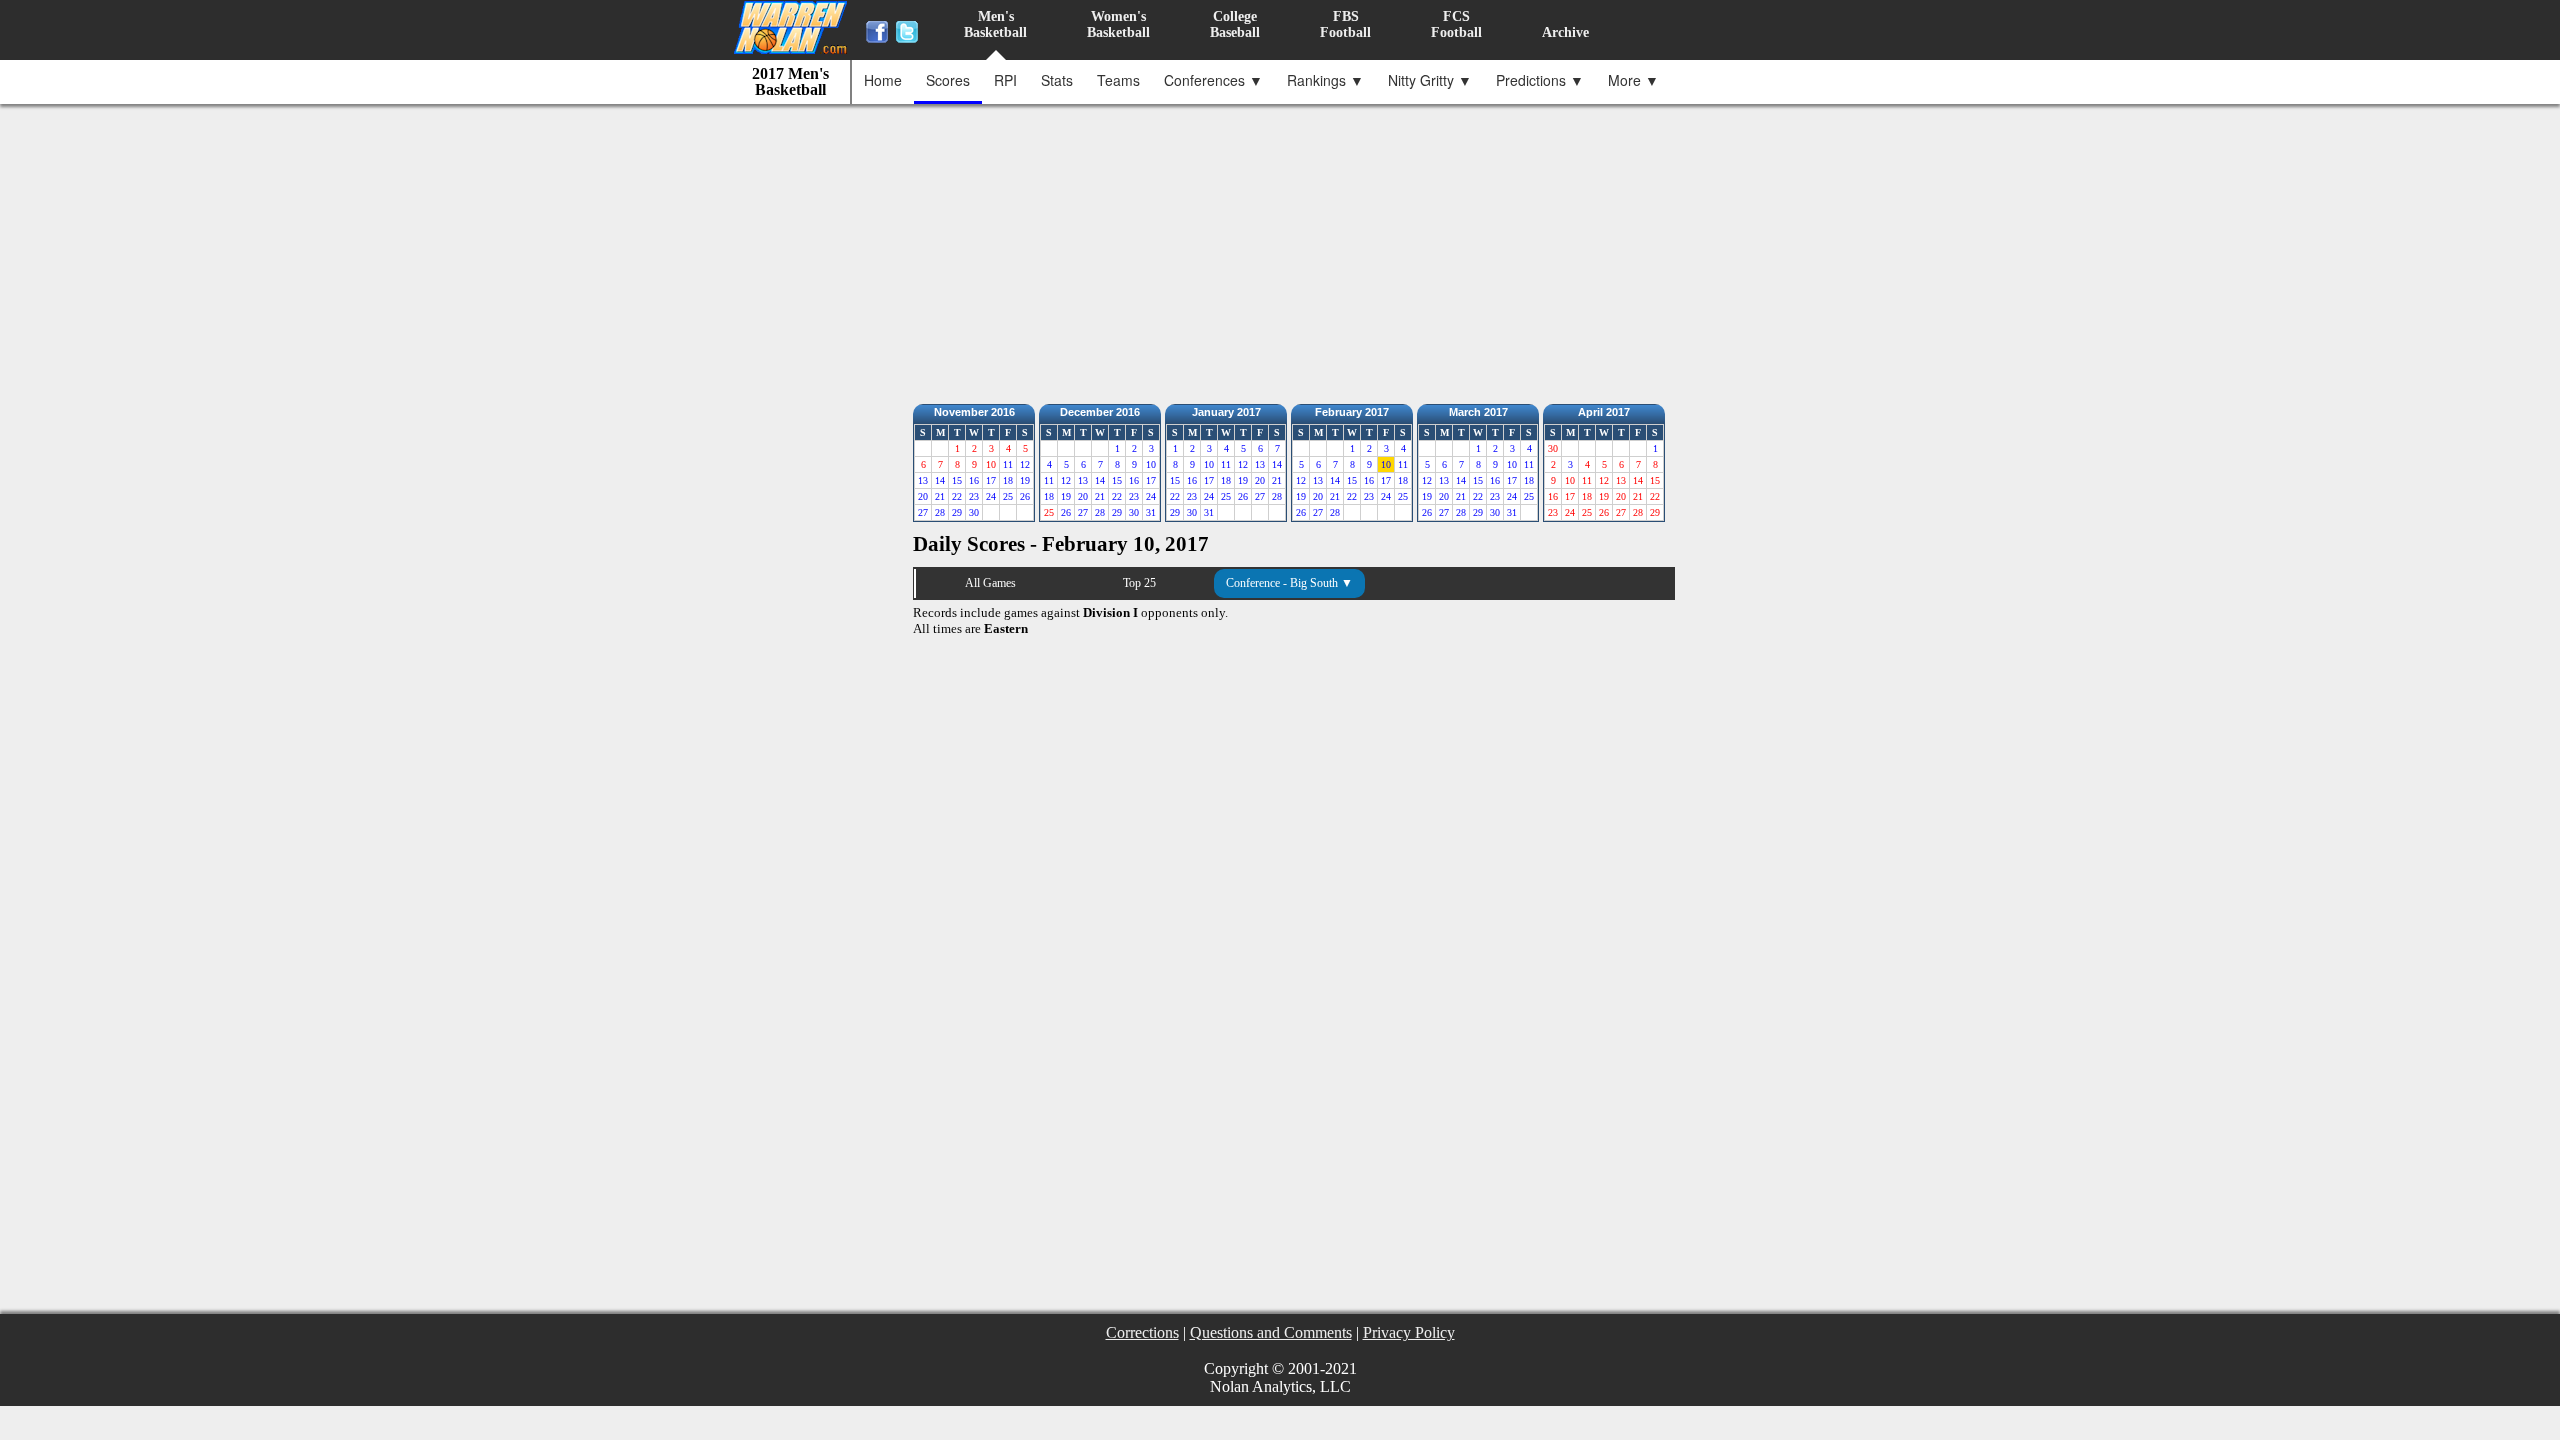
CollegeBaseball (1235, 24)
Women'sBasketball (1118, 24)
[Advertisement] (1285, 249)
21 (940, 496)
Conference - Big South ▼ (1289, 583)
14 (940, 480)
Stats (1057, 80)
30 (974, 512)
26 (1025, 496)
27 (923, 512)
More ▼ (1633, 80)
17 (991, 480)
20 (923, 496)
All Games (990, 583)
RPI (1005, 80)
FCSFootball (1456, 24)
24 (991, 496)
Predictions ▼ (1540, 80)
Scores (948, 80)
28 (940, 512)
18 (1008, 480)
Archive (1565, 32)
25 (1008, 496)
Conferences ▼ (1213, 80)
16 (974, 480)
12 (1025, 464)
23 (974, 496)
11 (1008, 464)
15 (957, 480)
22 (957, 496)
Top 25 (1139, 583)
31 (1151, 512)
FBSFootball (1345, 24)
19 (1025, 480)
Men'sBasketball (995, 24)
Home (883, 80)
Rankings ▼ (1325, 80)
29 (957, 512)
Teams (1118, 80)
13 (923, 480)
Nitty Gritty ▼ (1430, 80)
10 (1151, 464)
